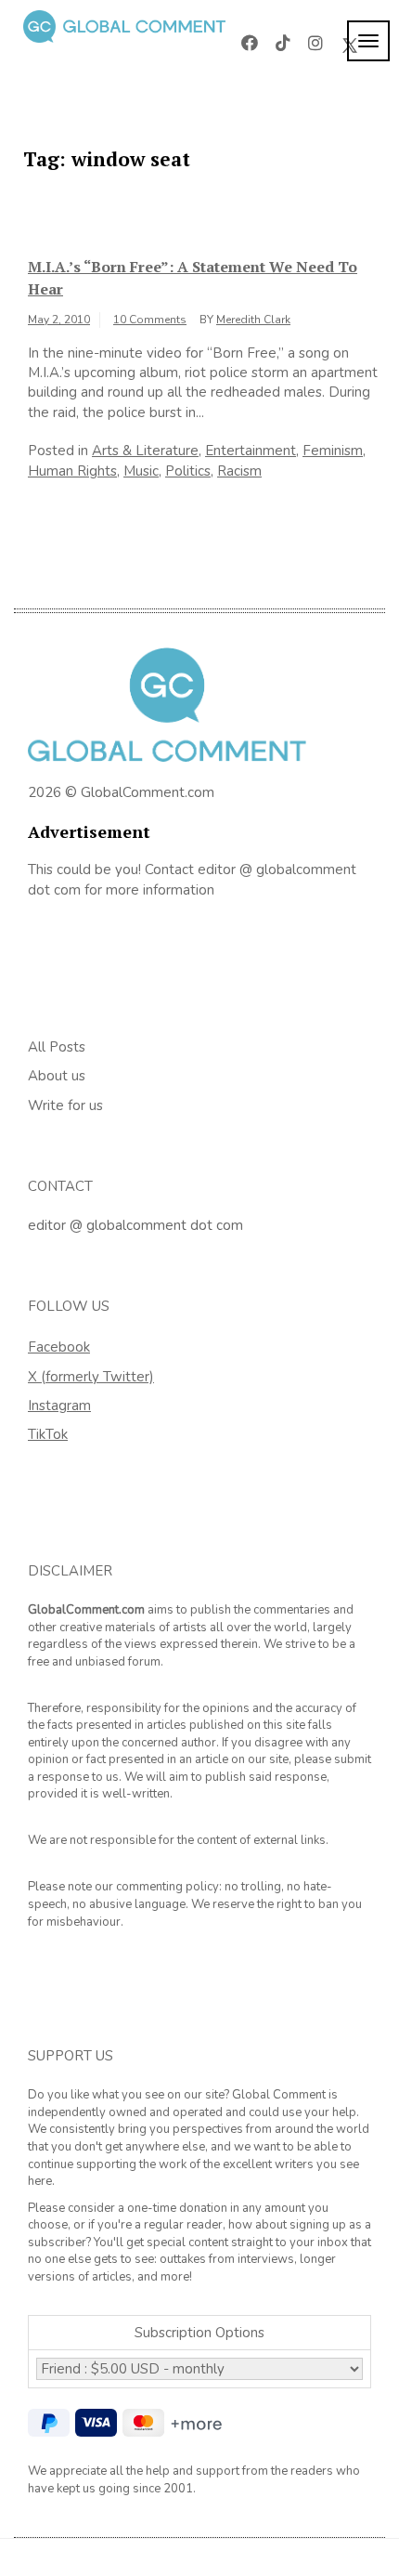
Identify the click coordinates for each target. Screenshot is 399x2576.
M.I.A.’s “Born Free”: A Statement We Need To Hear (193, 278)
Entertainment (251, 451)
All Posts (57, 1047)
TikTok (48, 1434)
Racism (239, 471)
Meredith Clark (253, 320)
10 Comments (150, 320)
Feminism (333, 451)
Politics (188, 471)
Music (141, 471)
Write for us (65, 1105)
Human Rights (72, 471)
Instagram (59, 1406)
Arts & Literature (145, 451)
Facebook (59, 1347)
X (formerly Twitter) (91, 1377)
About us (57, 1076)
